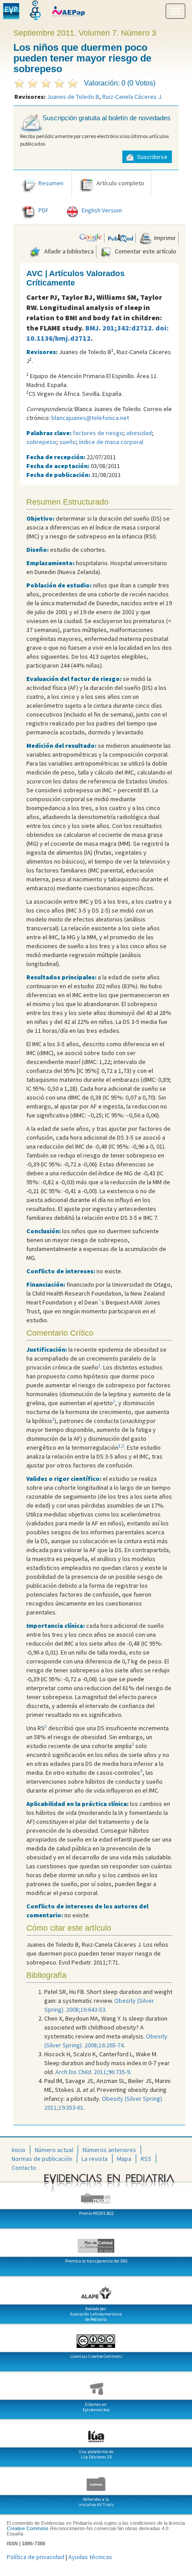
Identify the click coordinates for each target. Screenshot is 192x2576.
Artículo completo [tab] (120, 183)
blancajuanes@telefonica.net (90, 418)
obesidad (139, 433)
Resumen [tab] (51, 183)
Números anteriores (109, 2150)
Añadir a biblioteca (68, 251)
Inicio (19, 2150)
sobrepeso (41, 442)
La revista (95, 2159)
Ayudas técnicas (90, 2557)
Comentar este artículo (145, 251)
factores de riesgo (98, 433)
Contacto (24, 2168)
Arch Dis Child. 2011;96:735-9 (93, 2072)
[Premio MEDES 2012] (96, 2195)
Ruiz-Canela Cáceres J (132, 97)
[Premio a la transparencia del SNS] (96, 2242)
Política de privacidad (35, 2557)
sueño (68, 442)
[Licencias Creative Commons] (96, 2338)
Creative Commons (28, 2528)
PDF (44, 211)
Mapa (124, 2159)
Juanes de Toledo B (73, 97)
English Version (102, 211)
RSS (146, 2159)
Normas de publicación (42, 2159)
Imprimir (164, 238)
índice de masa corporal (111, 442)
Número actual (54, 2150)
